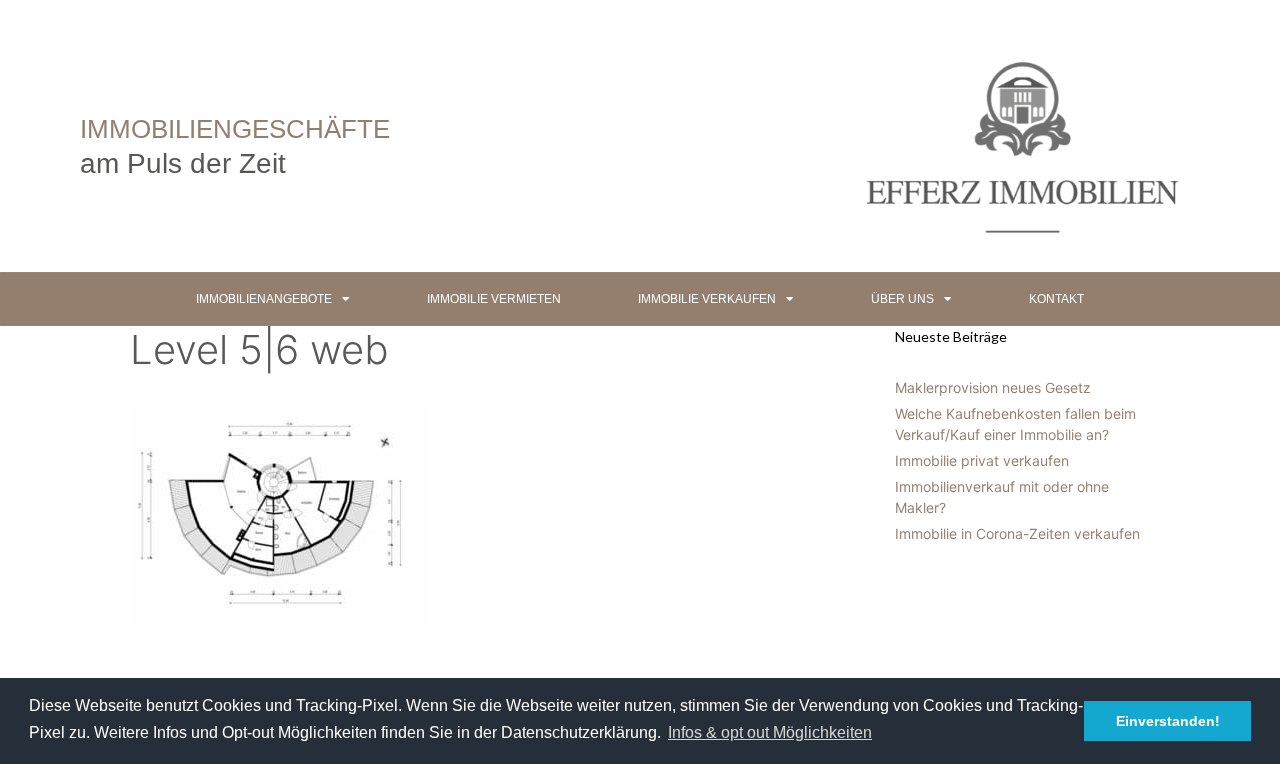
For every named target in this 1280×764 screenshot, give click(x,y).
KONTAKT (1056, 299)
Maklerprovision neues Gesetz (993, 387)
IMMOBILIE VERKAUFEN (707, 299)
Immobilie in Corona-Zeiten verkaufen (1017, 533)
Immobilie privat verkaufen (982, 460)
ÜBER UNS (902, 299)
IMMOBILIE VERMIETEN (494, 299)
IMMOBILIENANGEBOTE (264, 299)
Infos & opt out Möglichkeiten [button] (770, 732)
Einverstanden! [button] (1168, 721)
